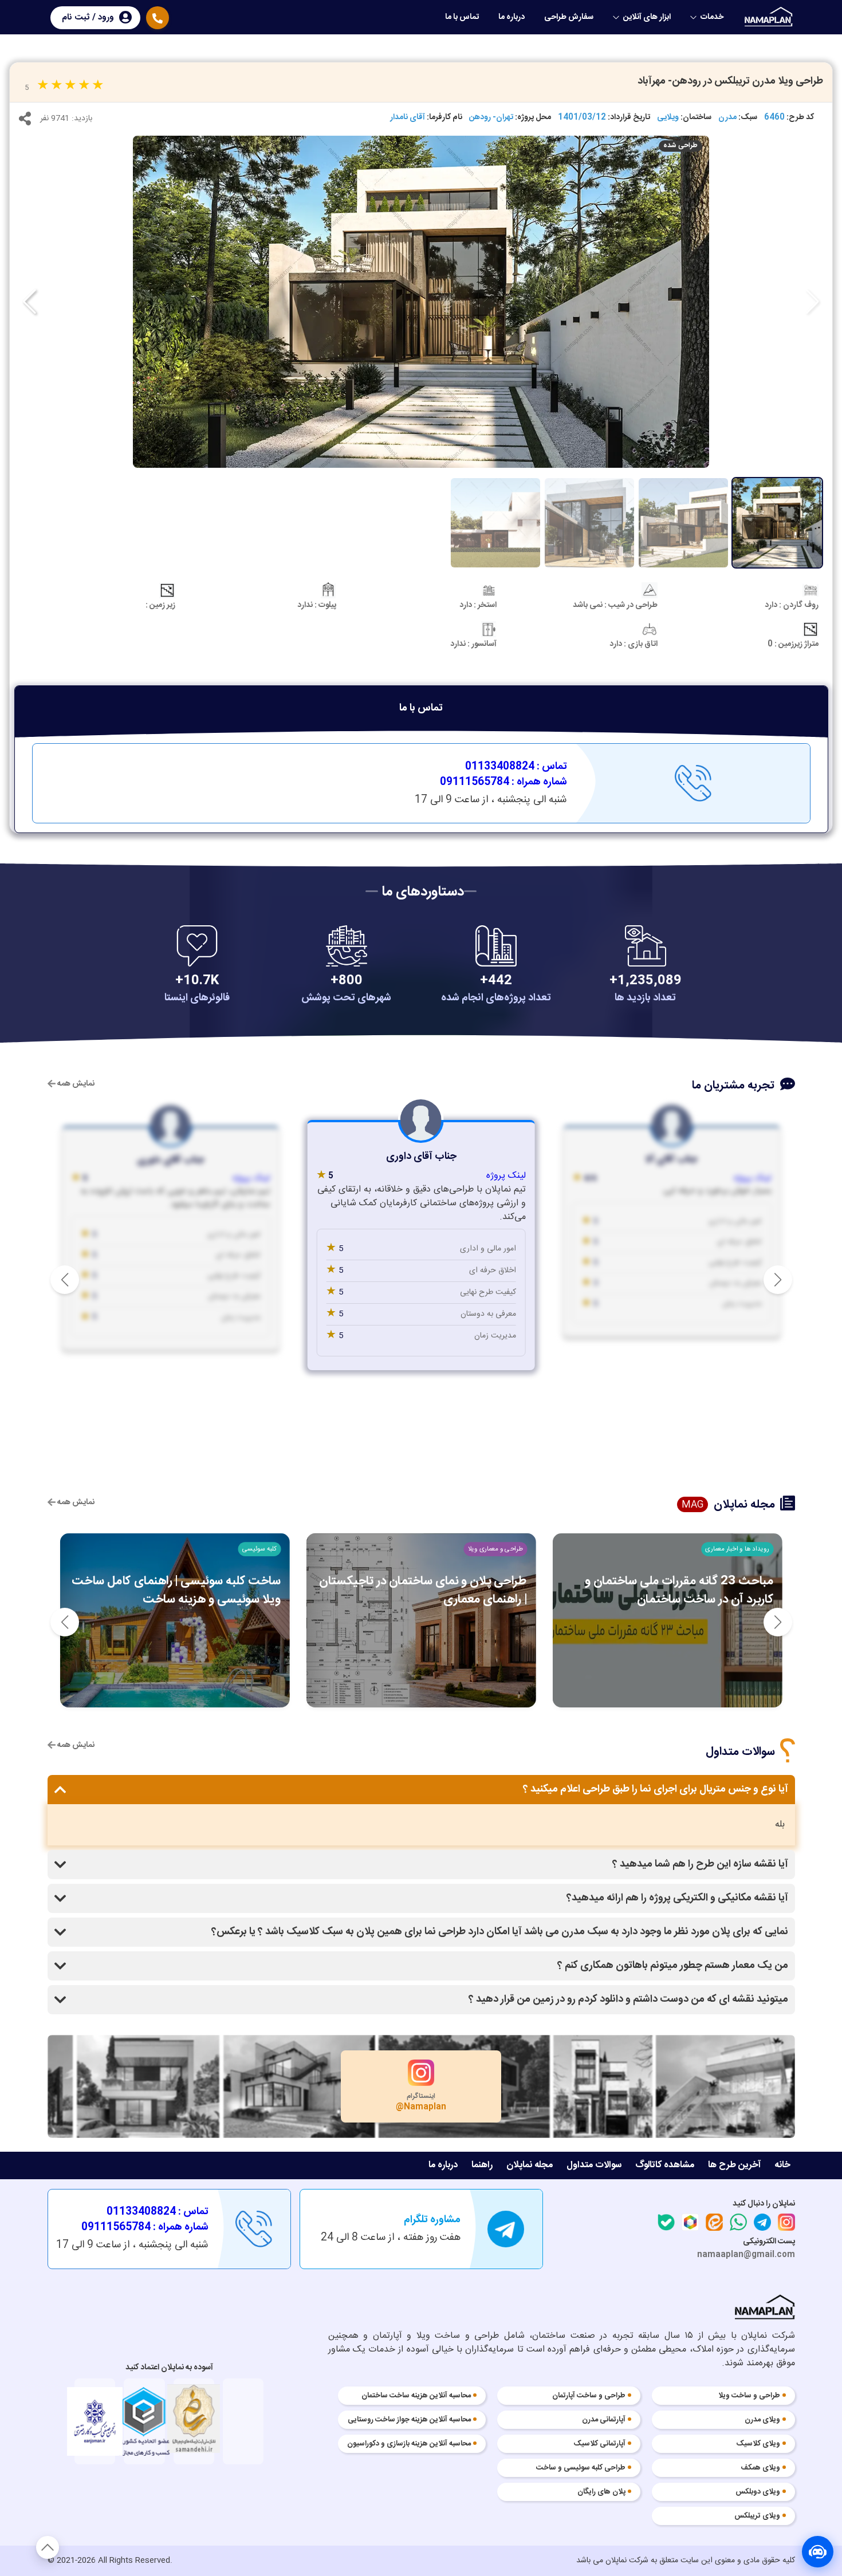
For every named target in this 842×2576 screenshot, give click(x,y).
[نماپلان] (765, 2309)
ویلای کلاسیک (758, 2444)
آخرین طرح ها (734, 2165)
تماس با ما (462, 17)
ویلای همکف (760, 2468)
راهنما (482, 2165)
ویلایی (668, 118)
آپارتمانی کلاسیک (600, 2444)
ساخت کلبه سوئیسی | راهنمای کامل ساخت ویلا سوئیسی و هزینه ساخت (176, 1590)
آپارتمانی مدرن (604, 2420)
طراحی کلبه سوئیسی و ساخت (581, 2468)
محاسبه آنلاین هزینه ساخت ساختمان (416, 2396)
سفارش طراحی (569, 17)
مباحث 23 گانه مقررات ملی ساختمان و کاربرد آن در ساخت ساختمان (679, 1590)
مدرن (727, 118)
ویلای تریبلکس (757, 2516)
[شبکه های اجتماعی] (25, 121)
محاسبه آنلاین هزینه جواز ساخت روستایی (409, 2420)
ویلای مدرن (762, 2420)
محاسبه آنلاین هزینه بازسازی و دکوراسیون (409, 2444)
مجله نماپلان (530, 2165)
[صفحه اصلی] (770, 17)
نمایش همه (75, 1084)
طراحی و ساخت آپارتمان (589, 2396)
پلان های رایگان (601, 2492)
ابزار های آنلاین (647, 17)
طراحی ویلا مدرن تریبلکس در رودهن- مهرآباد (730, 81)
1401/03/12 (582, 118)
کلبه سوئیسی (259, 1549)
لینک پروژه (753, 1178)
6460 (774, 118)
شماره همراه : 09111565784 (503, 782)
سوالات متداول (594, 2165)
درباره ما (512, 17)
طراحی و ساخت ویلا (749, 2396)
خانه (782, 2165)
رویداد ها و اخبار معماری (737, 1549)
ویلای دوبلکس (758, 2492)
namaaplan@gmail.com (746, 2255)
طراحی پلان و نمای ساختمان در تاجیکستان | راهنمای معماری (423, 1590)
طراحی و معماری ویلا (495, 1549)
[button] (29, 302)
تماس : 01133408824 (516, 767)
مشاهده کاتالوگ (665, 2165)
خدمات (712, 17)
